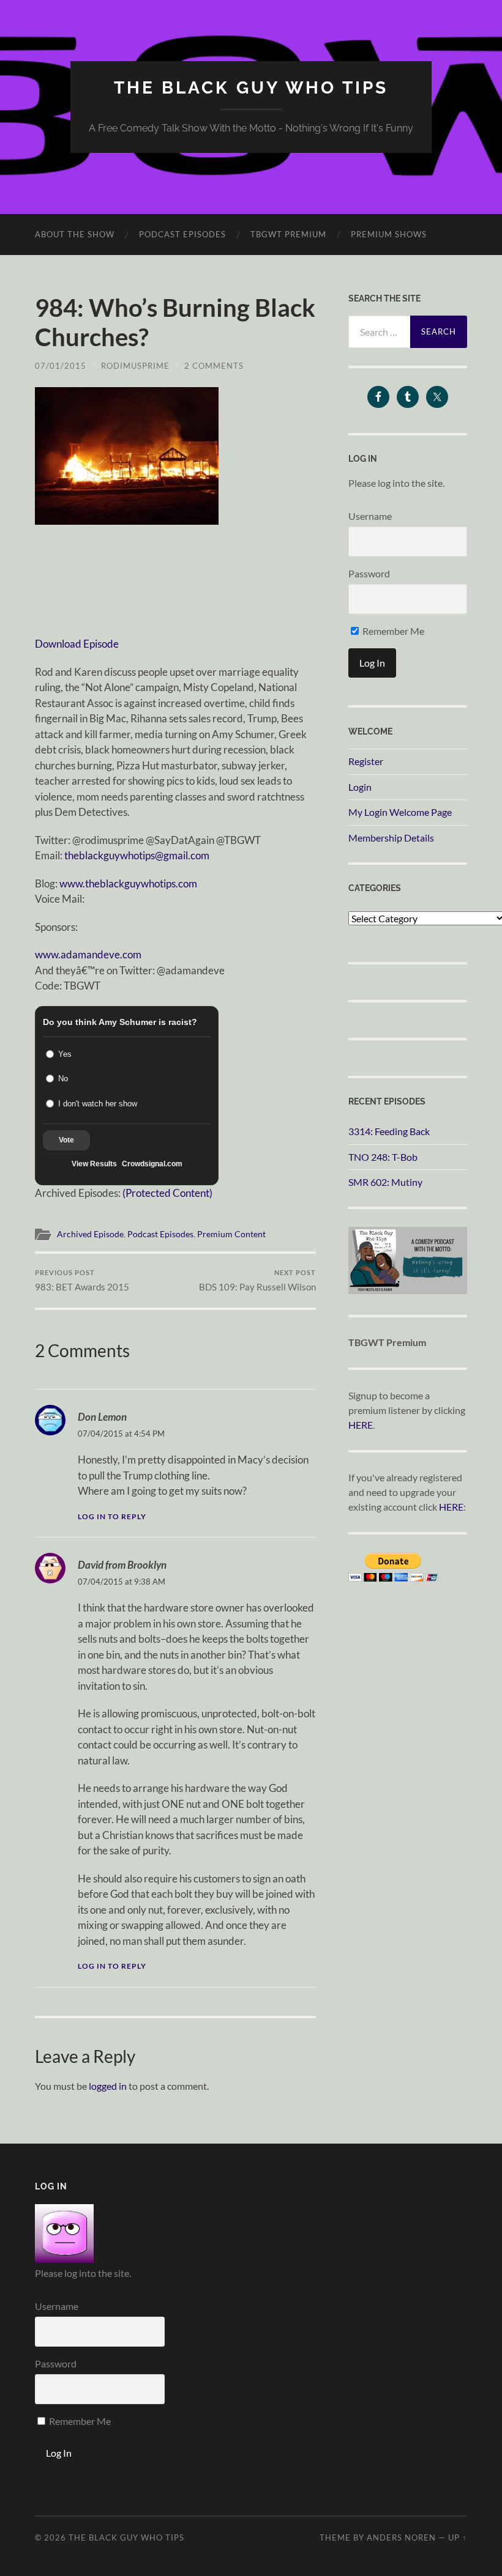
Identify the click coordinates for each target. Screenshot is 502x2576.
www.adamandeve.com (88, 954)
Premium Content (231, 1234)
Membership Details (391, 838)
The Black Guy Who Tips (251, 88)
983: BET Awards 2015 (82, 1280)
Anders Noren (401, 2537)
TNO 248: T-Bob (383, 1157)
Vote (66, 1140)
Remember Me (392, 631)
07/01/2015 (61, 366)
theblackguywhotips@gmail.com (137, 855)
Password (369, 573)
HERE (361, 1425)
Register (366, 761)
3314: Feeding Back (389, 1131)
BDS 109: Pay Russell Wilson (257, 1280)
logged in (108, 2086)
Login (360, 787)
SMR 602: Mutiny (385, 1182)
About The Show (75, 234)
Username (370, 516)
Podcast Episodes (182, 234)
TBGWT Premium (288, 234)
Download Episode (77, 644)
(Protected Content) (167, 1193)
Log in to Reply (112, 1516)
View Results (94, 1164)
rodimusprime (135, 366)
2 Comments (214, 366)
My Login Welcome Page (400, 812)
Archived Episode (90, 1234)
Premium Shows (389, 234)
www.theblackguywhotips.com (128, 883)
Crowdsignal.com (152, 1164)
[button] (127, 456)
